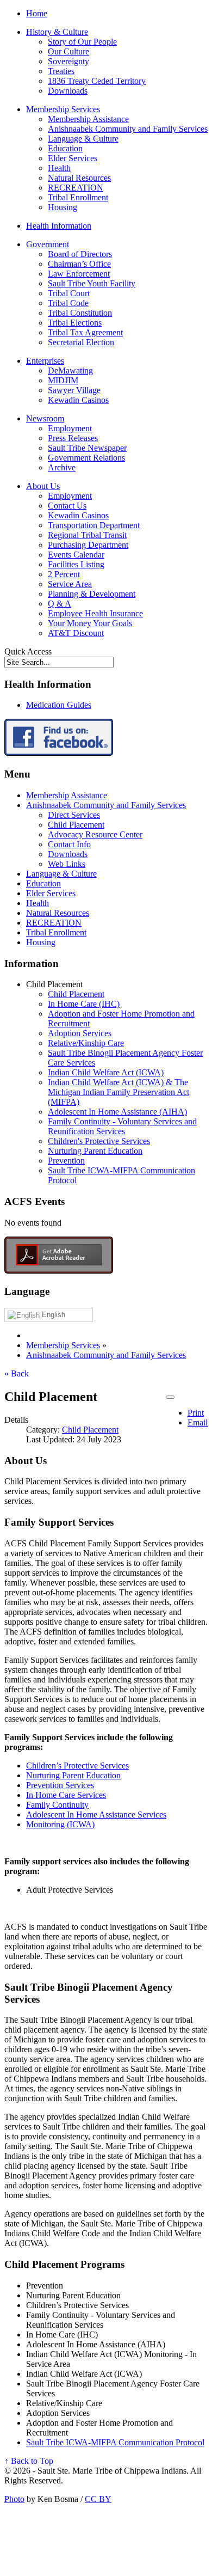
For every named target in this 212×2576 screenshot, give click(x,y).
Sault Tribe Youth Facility (92, 283)
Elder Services (73, 158)
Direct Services (74, 815)
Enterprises (45, 361)
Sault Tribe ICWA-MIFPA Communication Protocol (115, 2442)
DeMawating (70, 371)
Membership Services (63, 109)
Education (65, 148)
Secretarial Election (81, 342)
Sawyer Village (74, 390)
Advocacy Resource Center (95, 834)
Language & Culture (83, 139)
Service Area (70, 584)
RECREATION (76, 188)
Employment (70, 428)
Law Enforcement (79, 274)
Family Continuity (57, 1805)
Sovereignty (68, 61)
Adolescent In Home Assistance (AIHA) (117, 1112)
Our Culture (68, 51)
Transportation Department (94, 525)
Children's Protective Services (99, 1141)
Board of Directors (80, 254)
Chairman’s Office (79, 264)
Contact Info (69, 844)
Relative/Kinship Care (86, 1043)
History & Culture (57, 32)
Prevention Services (60, 1785)
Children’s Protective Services (77, 1766)
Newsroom (45, 418)
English (52, 1315)
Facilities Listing (76, 564)
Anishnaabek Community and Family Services (128, 129)
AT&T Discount (76, 633)
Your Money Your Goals (90, 623)
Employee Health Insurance (95, 613)
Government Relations (86, 458)
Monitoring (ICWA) (60, 1824)
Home (37, 13)
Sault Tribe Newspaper (87, 448)
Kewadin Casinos (78, 400)
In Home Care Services (66, 1795)
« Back (17, 1373)
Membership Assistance (88, 119)
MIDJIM (63, 380)
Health (59, 168)
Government (48, 244)
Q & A (60, 604)
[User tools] (170, 1397)
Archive (62, 467)
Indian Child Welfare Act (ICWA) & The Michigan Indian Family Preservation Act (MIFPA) (119, 1092)
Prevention (66, 1161)
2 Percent (64, 574)
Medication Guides (59, 705)
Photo (14, 2499)
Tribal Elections (75, 323)
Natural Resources (79, 178)
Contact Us (67, 506)
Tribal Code (68, 303)
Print (196, 1413)
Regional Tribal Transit (87, 535)
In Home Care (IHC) (84, 1004)
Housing (63, 207)
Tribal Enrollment (78, 197)
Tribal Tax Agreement (85, 332)
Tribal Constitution (80, 313)
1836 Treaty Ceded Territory (97, 81)
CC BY (98, 2499)
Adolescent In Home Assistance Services (96, 1815)
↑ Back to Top (29, 2461)
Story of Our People (82, 42)
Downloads (68, 91)
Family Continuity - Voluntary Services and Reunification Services (122, 1126)
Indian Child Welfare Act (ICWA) (106, 1072)
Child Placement (76, 825)
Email (198, 1422)
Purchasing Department (88, 545)
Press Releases (73, 438)
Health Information (59, 226)
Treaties (61, 71)
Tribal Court (69, 293)
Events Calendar (76, 555)
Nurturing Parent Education (95, 1151)
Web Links (67, 864)
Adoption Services (80, 1033)
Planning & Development (92, 594)
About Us (43, 486)
